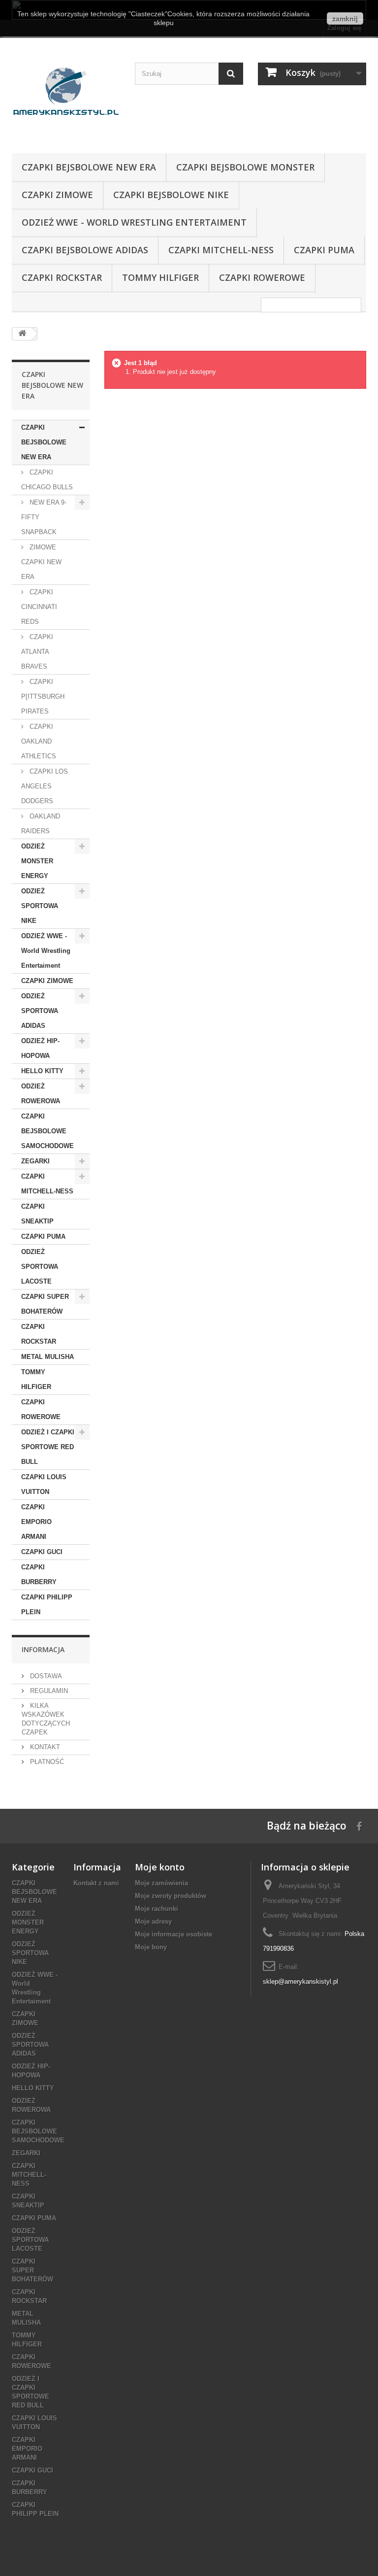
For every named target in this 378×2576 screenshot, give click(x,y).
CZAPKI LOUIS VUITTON (44, 1484)
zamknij (345, 19)
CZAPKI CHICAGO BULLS (47, 480)
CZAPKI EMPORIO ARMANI (36, 1522)
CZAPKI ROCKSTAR (62, 277)
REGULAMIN (48, 1691)
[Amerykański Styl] (66, 99)
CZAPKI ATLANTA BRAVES (37, 652)
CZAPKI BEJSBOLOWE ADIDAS (85, 250)
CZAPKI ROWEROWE (262, 277)
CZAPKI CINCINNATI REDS (39, 607)
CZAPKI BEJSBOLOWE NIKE (171, 195)
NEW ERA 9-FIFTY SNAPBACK (44, 517)
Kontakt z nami (96, 1883)
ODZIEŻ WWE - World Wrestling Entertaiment (134, 222)
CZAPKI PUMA (324, 250)
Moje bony (151, 1947)
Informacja (43, 1649)
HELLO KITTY (42, 1071)
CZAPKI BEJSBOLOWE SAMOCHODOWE (47, 1131)
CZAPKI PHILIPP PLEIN (47, 1605)
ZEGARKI (35, 1161)
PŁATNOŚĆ (46, 1762)
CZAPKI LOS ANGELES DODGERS (45, 786)
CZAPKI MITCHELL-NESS (221, 250)
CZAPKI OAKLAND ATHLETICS (39, 741)
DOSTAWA (45, 1676)
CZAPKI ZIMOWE (57, 195)
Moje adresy (153, 1921)
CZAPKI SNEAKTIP (37, 1214)
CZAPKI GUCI (42, 1552)
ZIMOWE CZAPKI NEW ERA (41, 562)
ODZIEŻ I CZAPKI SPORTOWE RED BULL (48, 1447)
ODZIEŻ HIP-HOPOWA (40, 1048)
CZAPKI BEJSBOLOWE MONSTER (245, 167)
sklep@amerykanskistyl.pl (300, 1982)
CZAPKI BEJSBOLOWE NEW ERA (89, 167)
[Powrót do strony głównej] (22, 334)
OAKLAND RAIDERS (41, 824)
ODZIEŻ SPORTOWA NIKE (40, 906)
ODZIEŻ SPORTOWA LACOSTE (40, 1267)
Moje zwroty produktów (171, 1896)
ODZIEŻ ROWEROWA (41, 1094)
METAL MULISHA (47, 1357)
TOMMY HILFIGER (160, 277)
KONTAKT (44, 1747)
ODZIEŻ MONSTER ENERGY (37, 861)
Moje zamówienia (161, 1883)
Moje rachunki (157, 1909)
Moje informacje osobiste (173, 1934)
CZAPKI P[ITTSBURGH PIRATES (43, 696)
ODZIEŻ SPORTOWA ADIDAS (40, 1011)
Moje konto (160, 1867)
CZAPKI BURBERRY (39, 1575)
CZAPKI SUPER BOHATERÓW (45, 1304)
